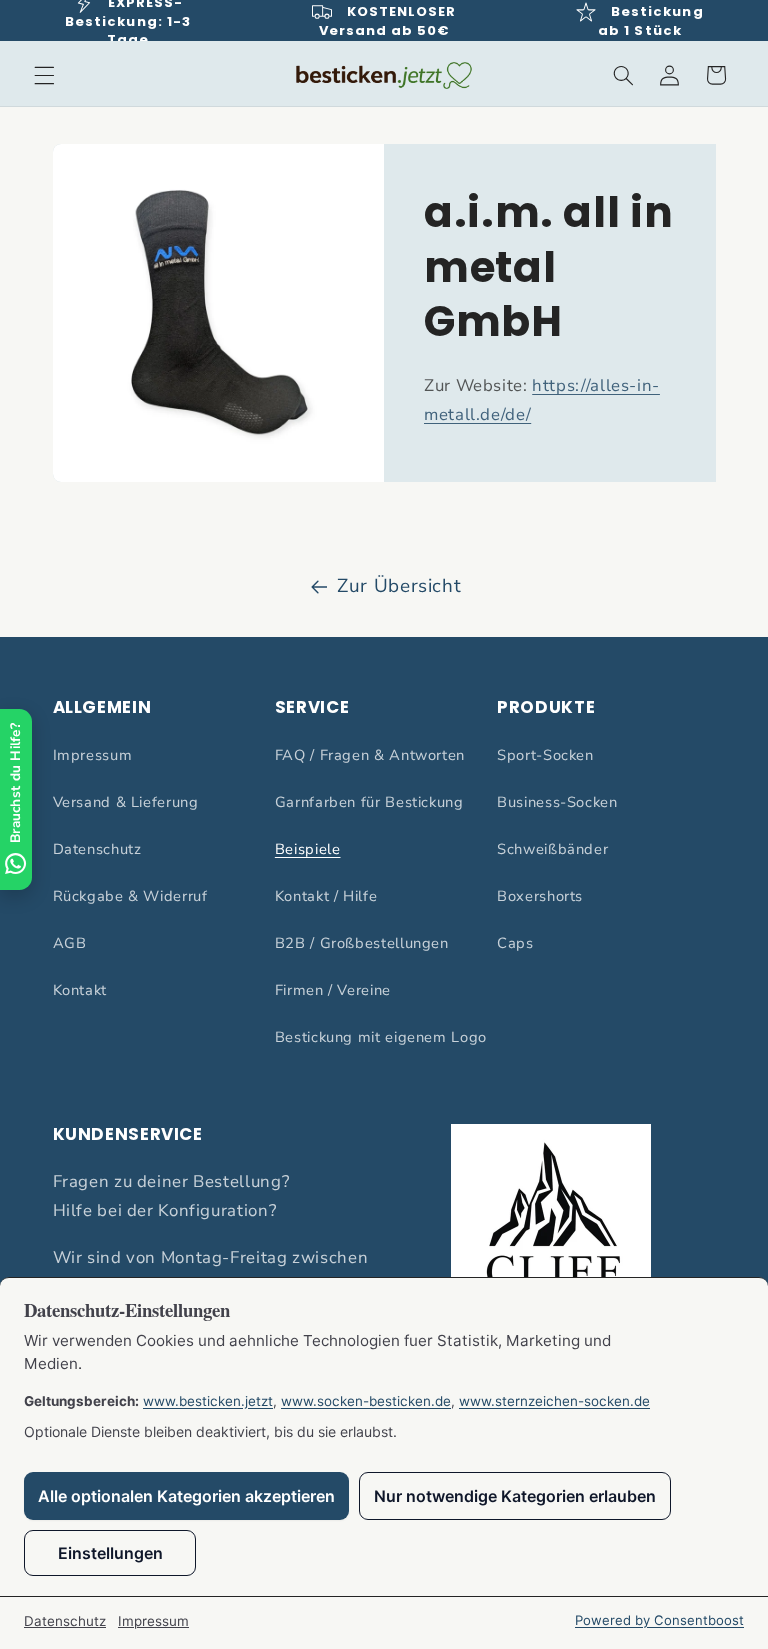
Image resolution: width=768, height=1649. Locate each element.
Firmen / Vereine (333, 990)
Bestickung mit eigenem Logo (381, 1037)
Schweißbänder (552, 849)
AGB (70, 943)
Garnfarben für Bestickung (369, 802)
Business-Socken (557, 802)
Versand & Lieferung (126, 802)
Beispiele (308, 849)
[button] (44, 75)
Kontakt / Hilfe (326, 896)
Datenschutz (97, 849)
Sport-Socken (545, 755)
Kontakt (80, 990)
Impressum (93, 755)
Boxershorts (540, 896)
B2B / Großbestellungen (362, 943)
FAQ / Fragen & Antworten (370, 755)
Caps (515, 943)
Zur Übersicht (399, 586)
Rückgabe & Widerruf (130, 896)
